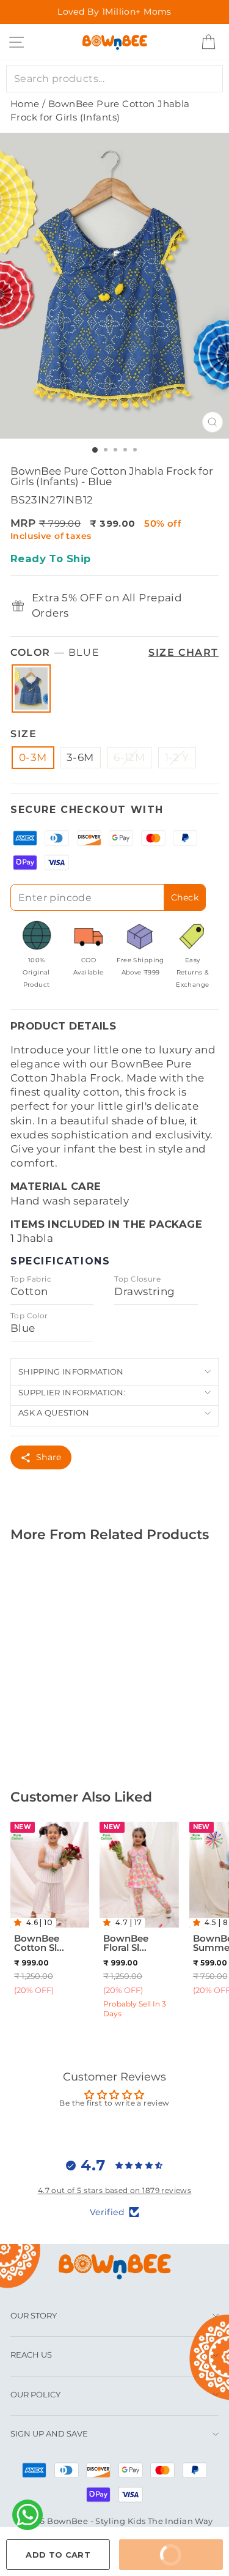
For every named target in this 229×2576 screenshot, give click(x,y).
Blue (31, 689)
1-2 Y (177, 757)
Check (185, 897)
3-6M (80, 757)
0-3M (33, 757)
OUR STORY (34, 2315)
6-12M (129, 757)
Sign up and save (49, 2433)
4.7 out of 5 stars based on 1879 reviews (115, 2190)
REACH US (31, 2355)
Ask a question (54, 1412)
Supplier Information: (72, 1392)
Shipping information (71, 1372)
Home (25, 104)
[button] (20, 1922)
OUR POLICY (35, 2394)
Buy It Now (183, 2549)
